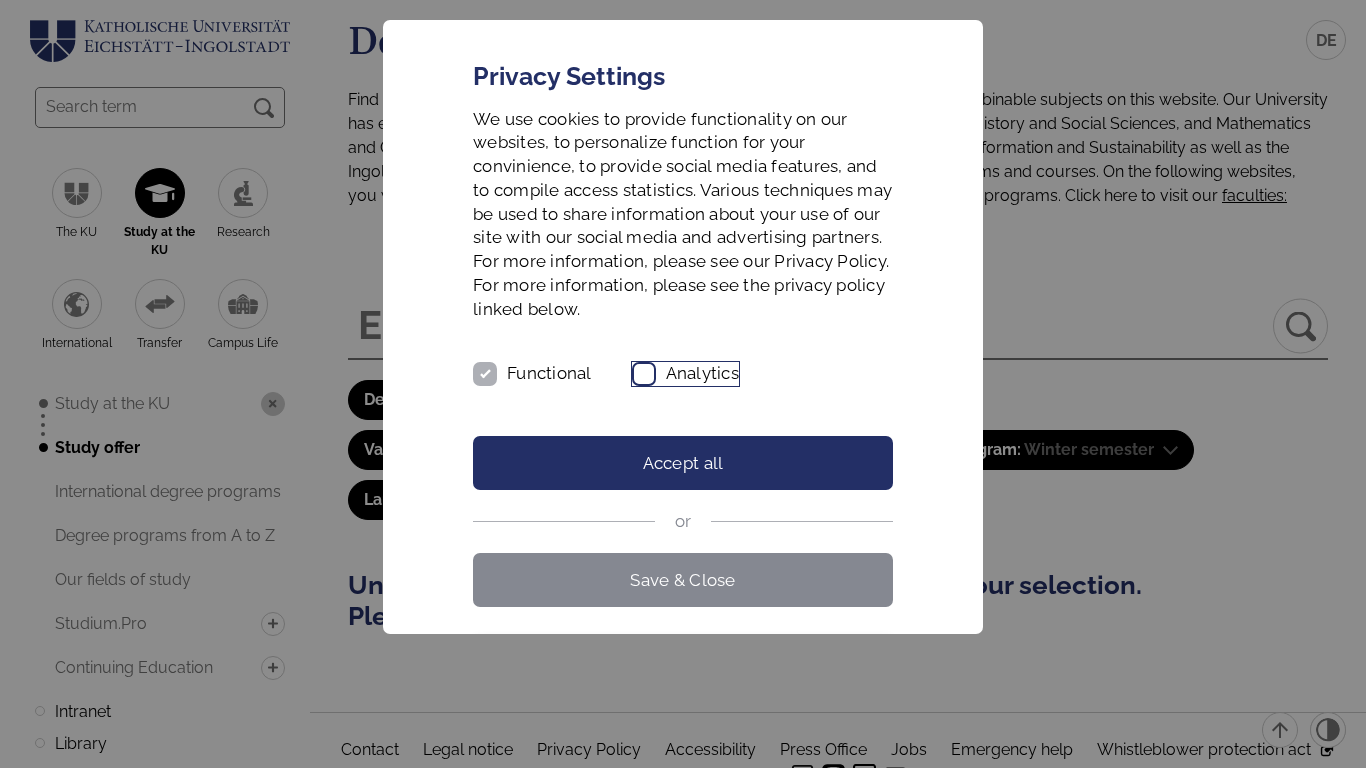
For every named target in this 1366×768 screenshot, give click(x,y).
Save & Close (682, 580)
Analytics (702, 373)
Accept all (683, 463)
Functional (549, 373)
